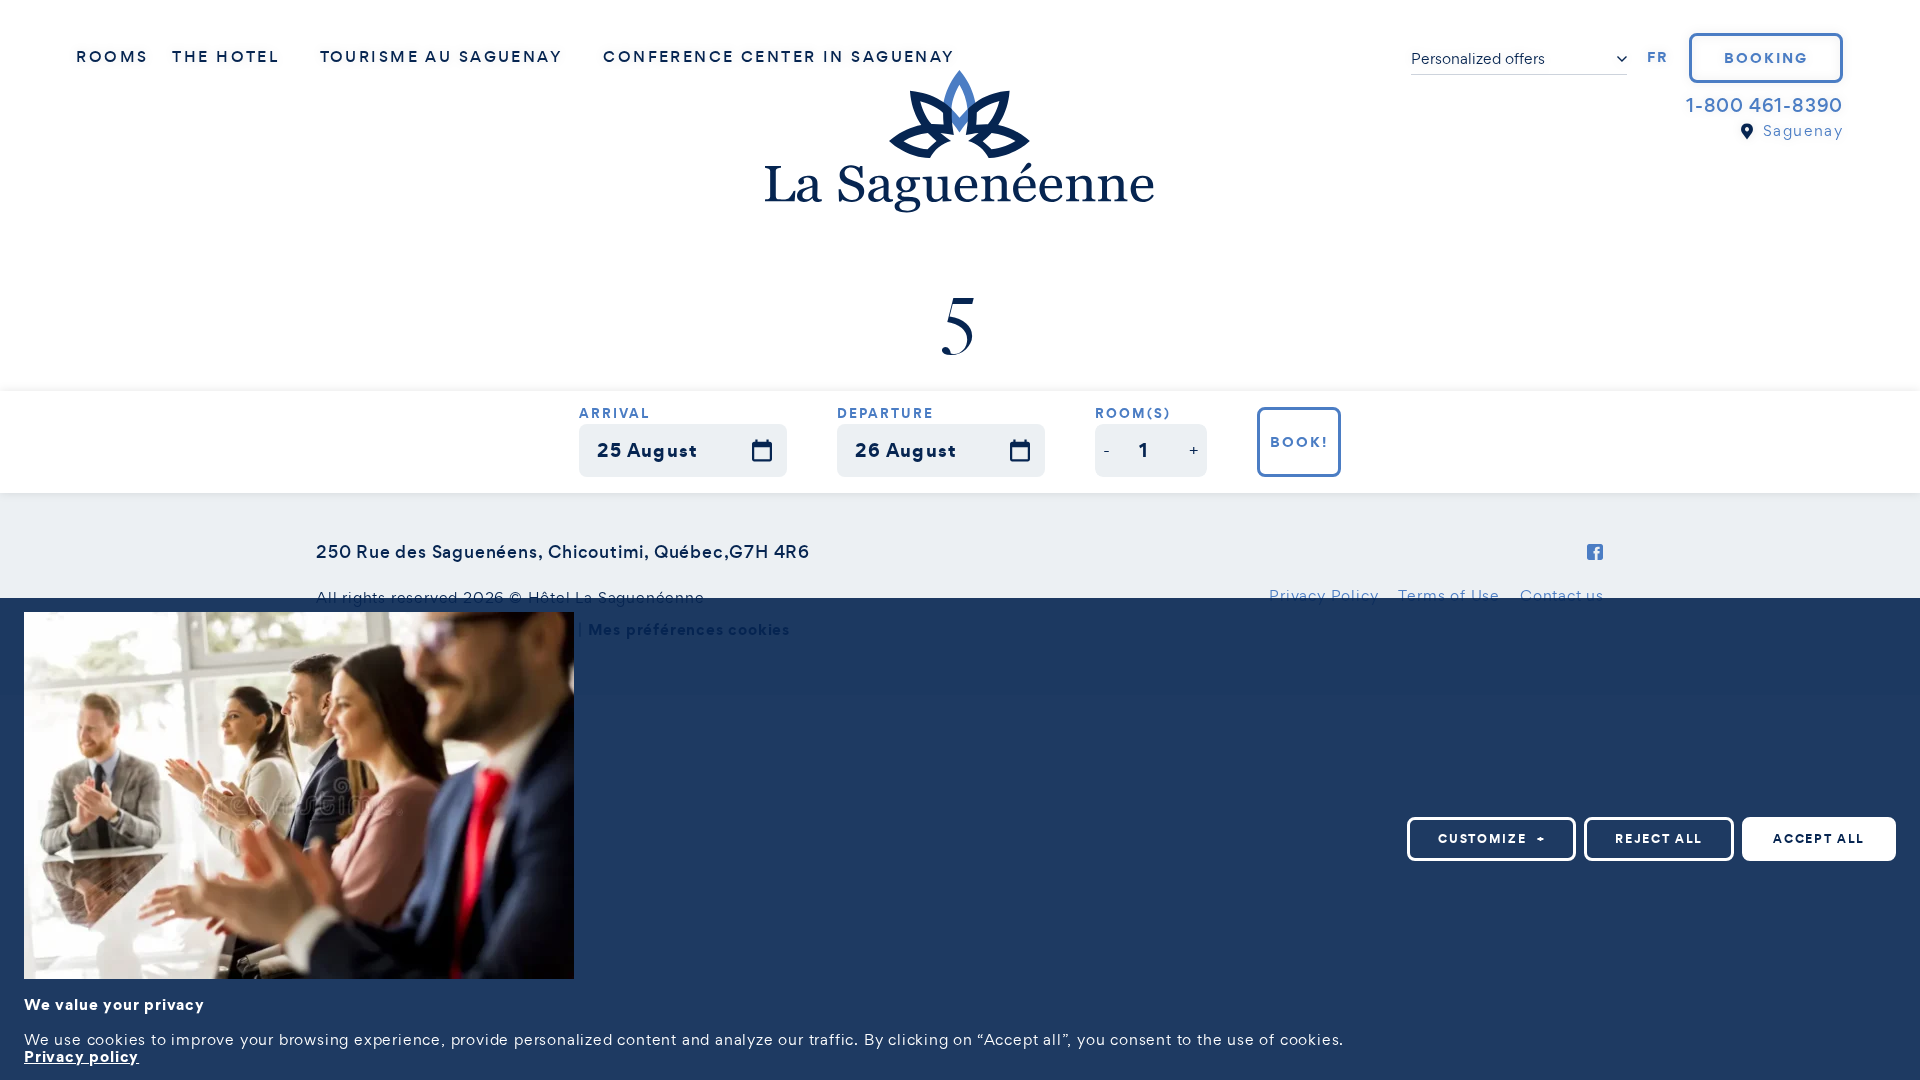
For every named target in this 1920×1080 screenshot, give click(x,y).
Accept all (1819, 838)
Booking (1766, 58)
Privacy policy (81, 1056)
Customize (1491, 838)
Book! (1299, 442)
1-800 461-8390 (1764, 105)
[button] (1107, 450)
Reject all (1659, 838)
